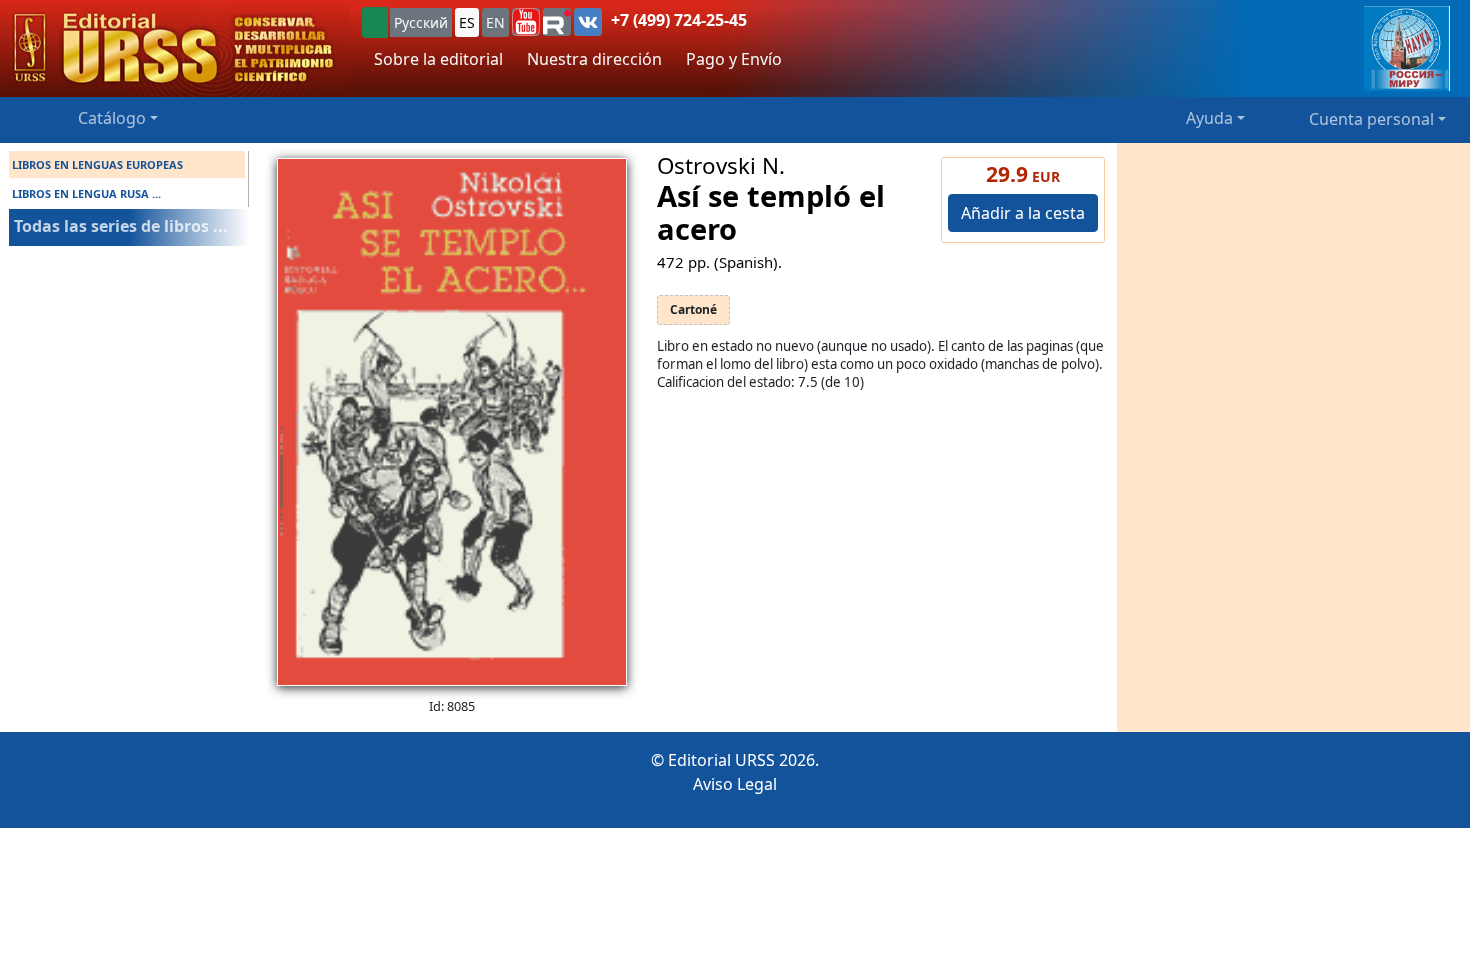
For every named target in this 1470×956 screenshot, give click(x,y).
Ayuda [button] (1209, 118)
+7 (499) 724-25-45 (679, 20)
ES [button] (467, 22)
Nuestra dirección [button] (594, 59)
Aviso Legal (735, 784)
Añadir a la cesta (1023, 213)
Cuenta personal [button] (1371, 119)
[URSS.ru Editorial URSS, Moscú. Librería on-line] (175, 48)
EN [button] (495, 22)
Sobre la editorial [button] (438, 59)
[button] (526, 22)
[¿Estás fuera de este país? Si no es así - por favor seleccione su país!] (375, 22)
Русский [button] (421, 22)
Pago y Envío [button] (734, 59)
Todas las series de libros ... (121, 226)
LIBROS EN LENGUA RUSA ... (86, 193)
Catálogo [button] (112, 118)
